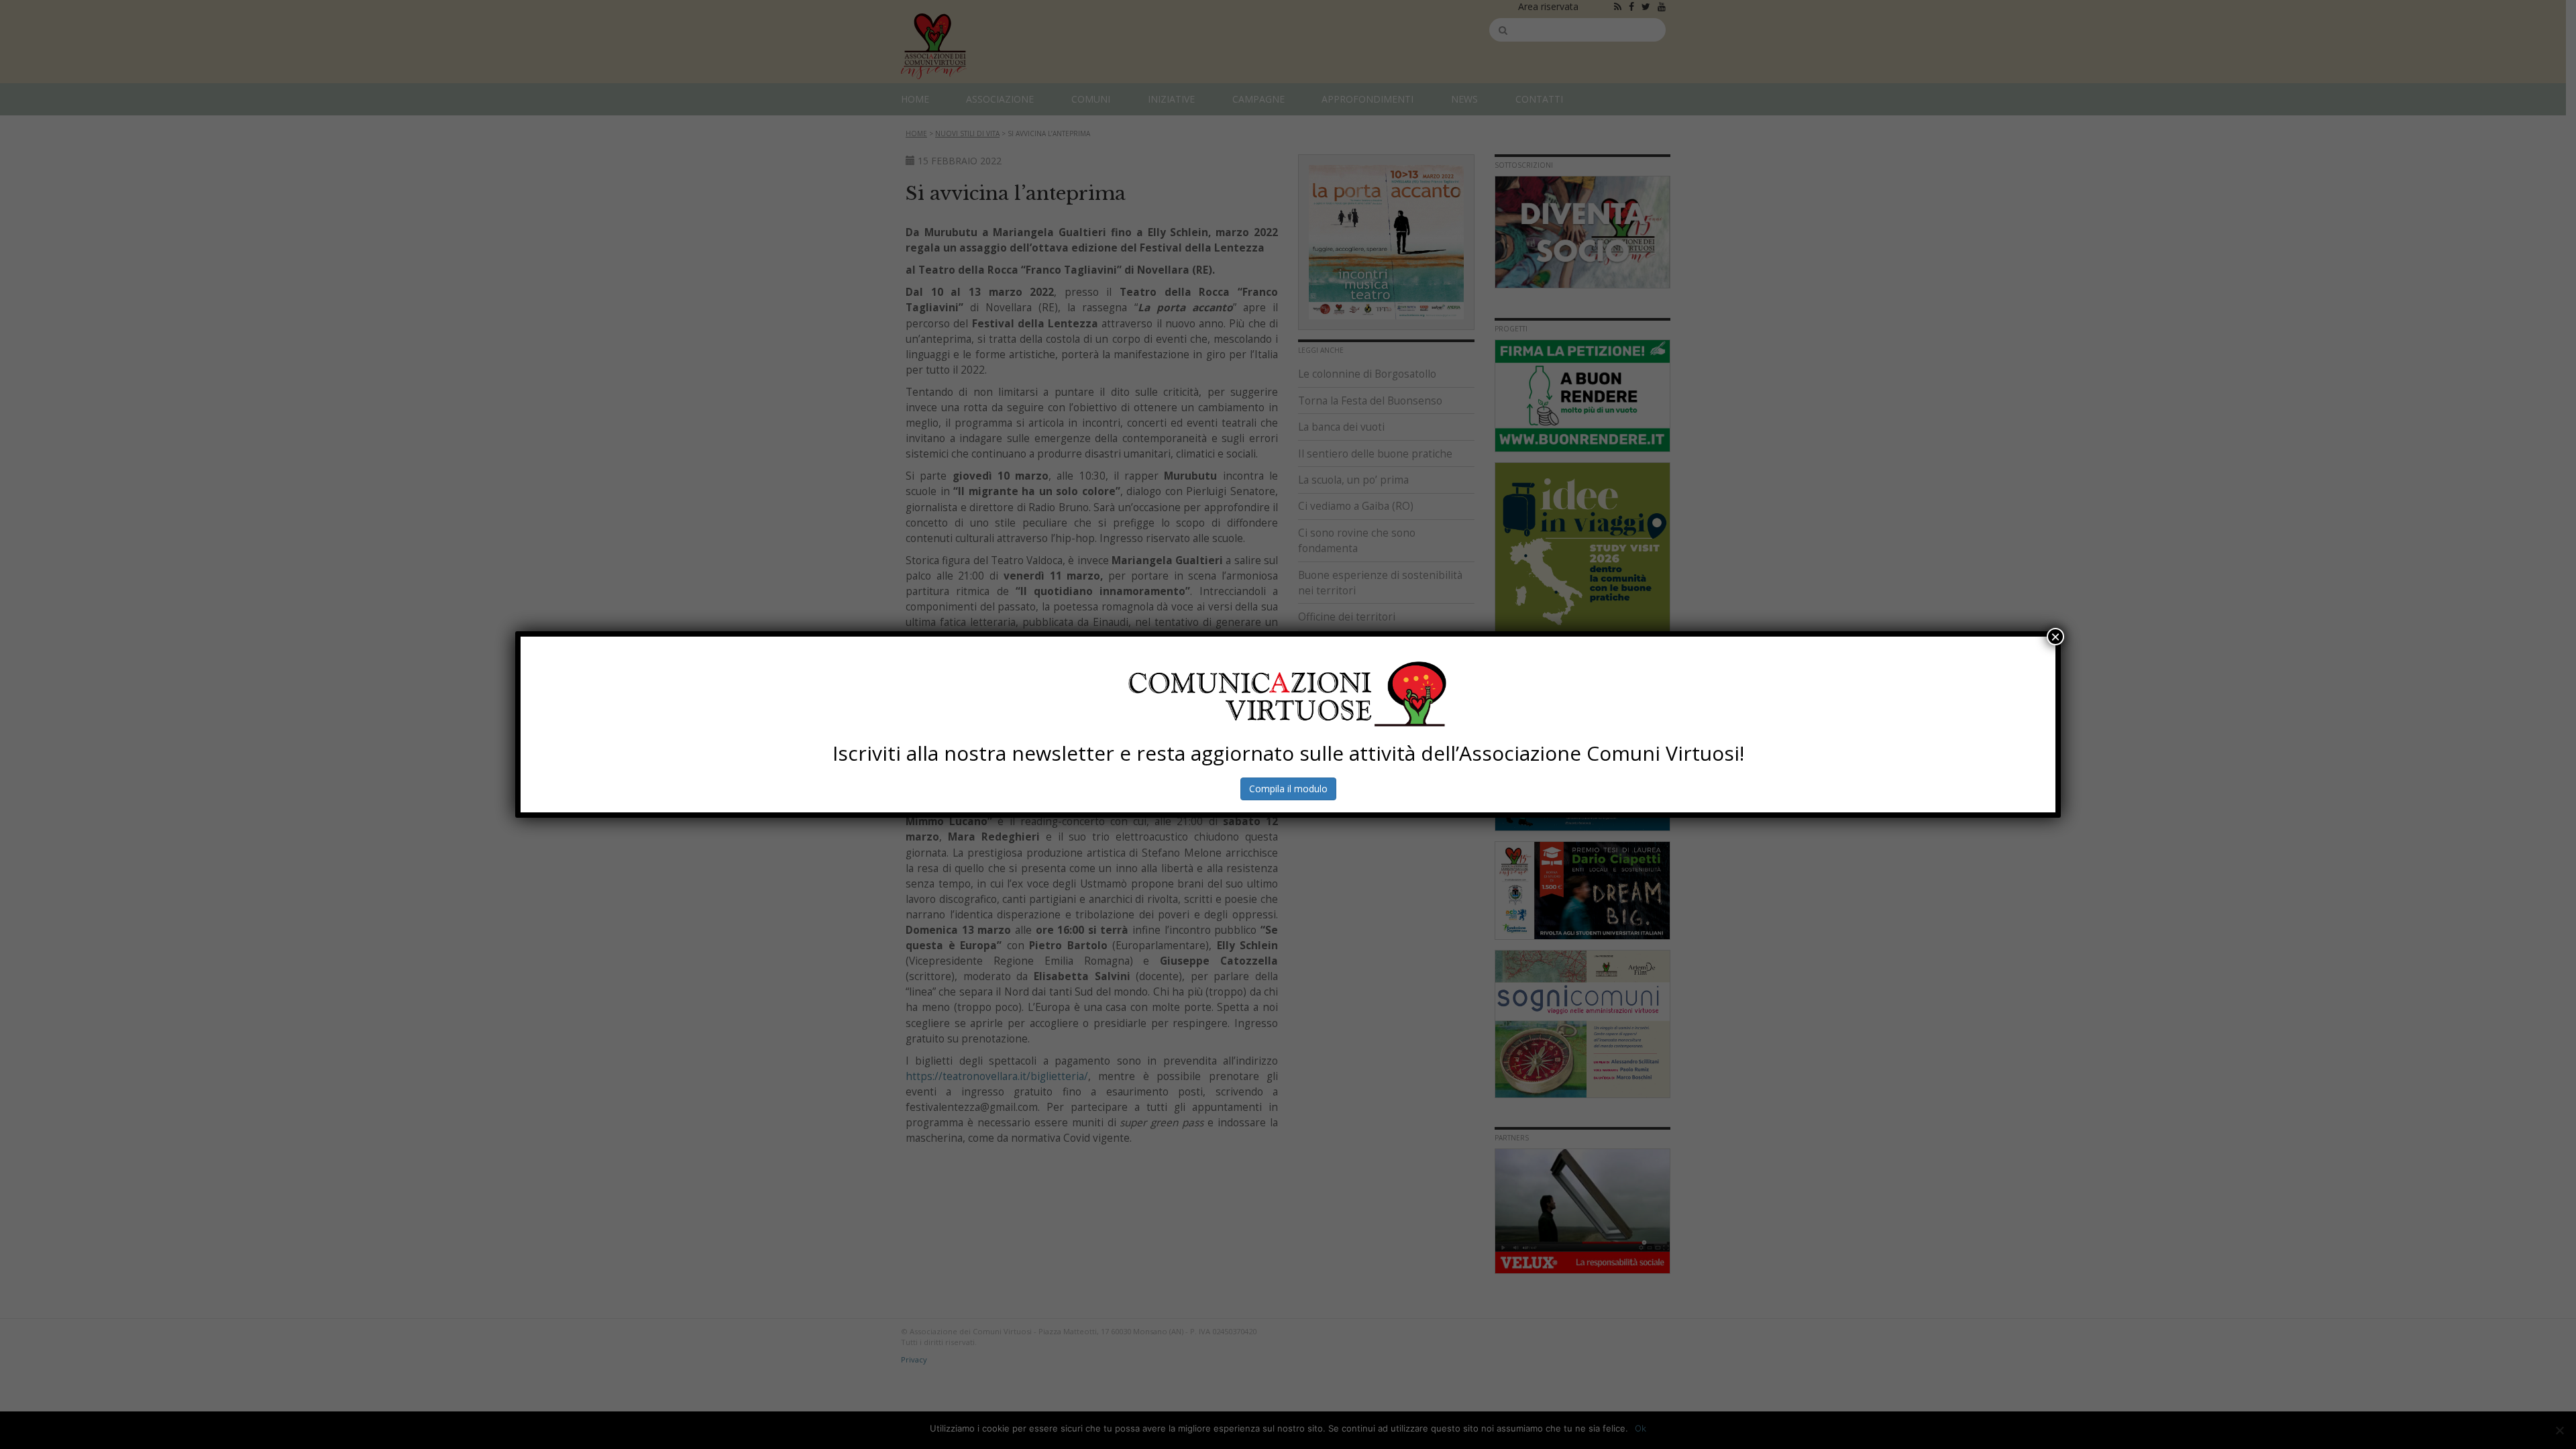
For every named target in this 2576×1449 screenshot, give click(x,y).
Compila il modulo (1288, 789)
